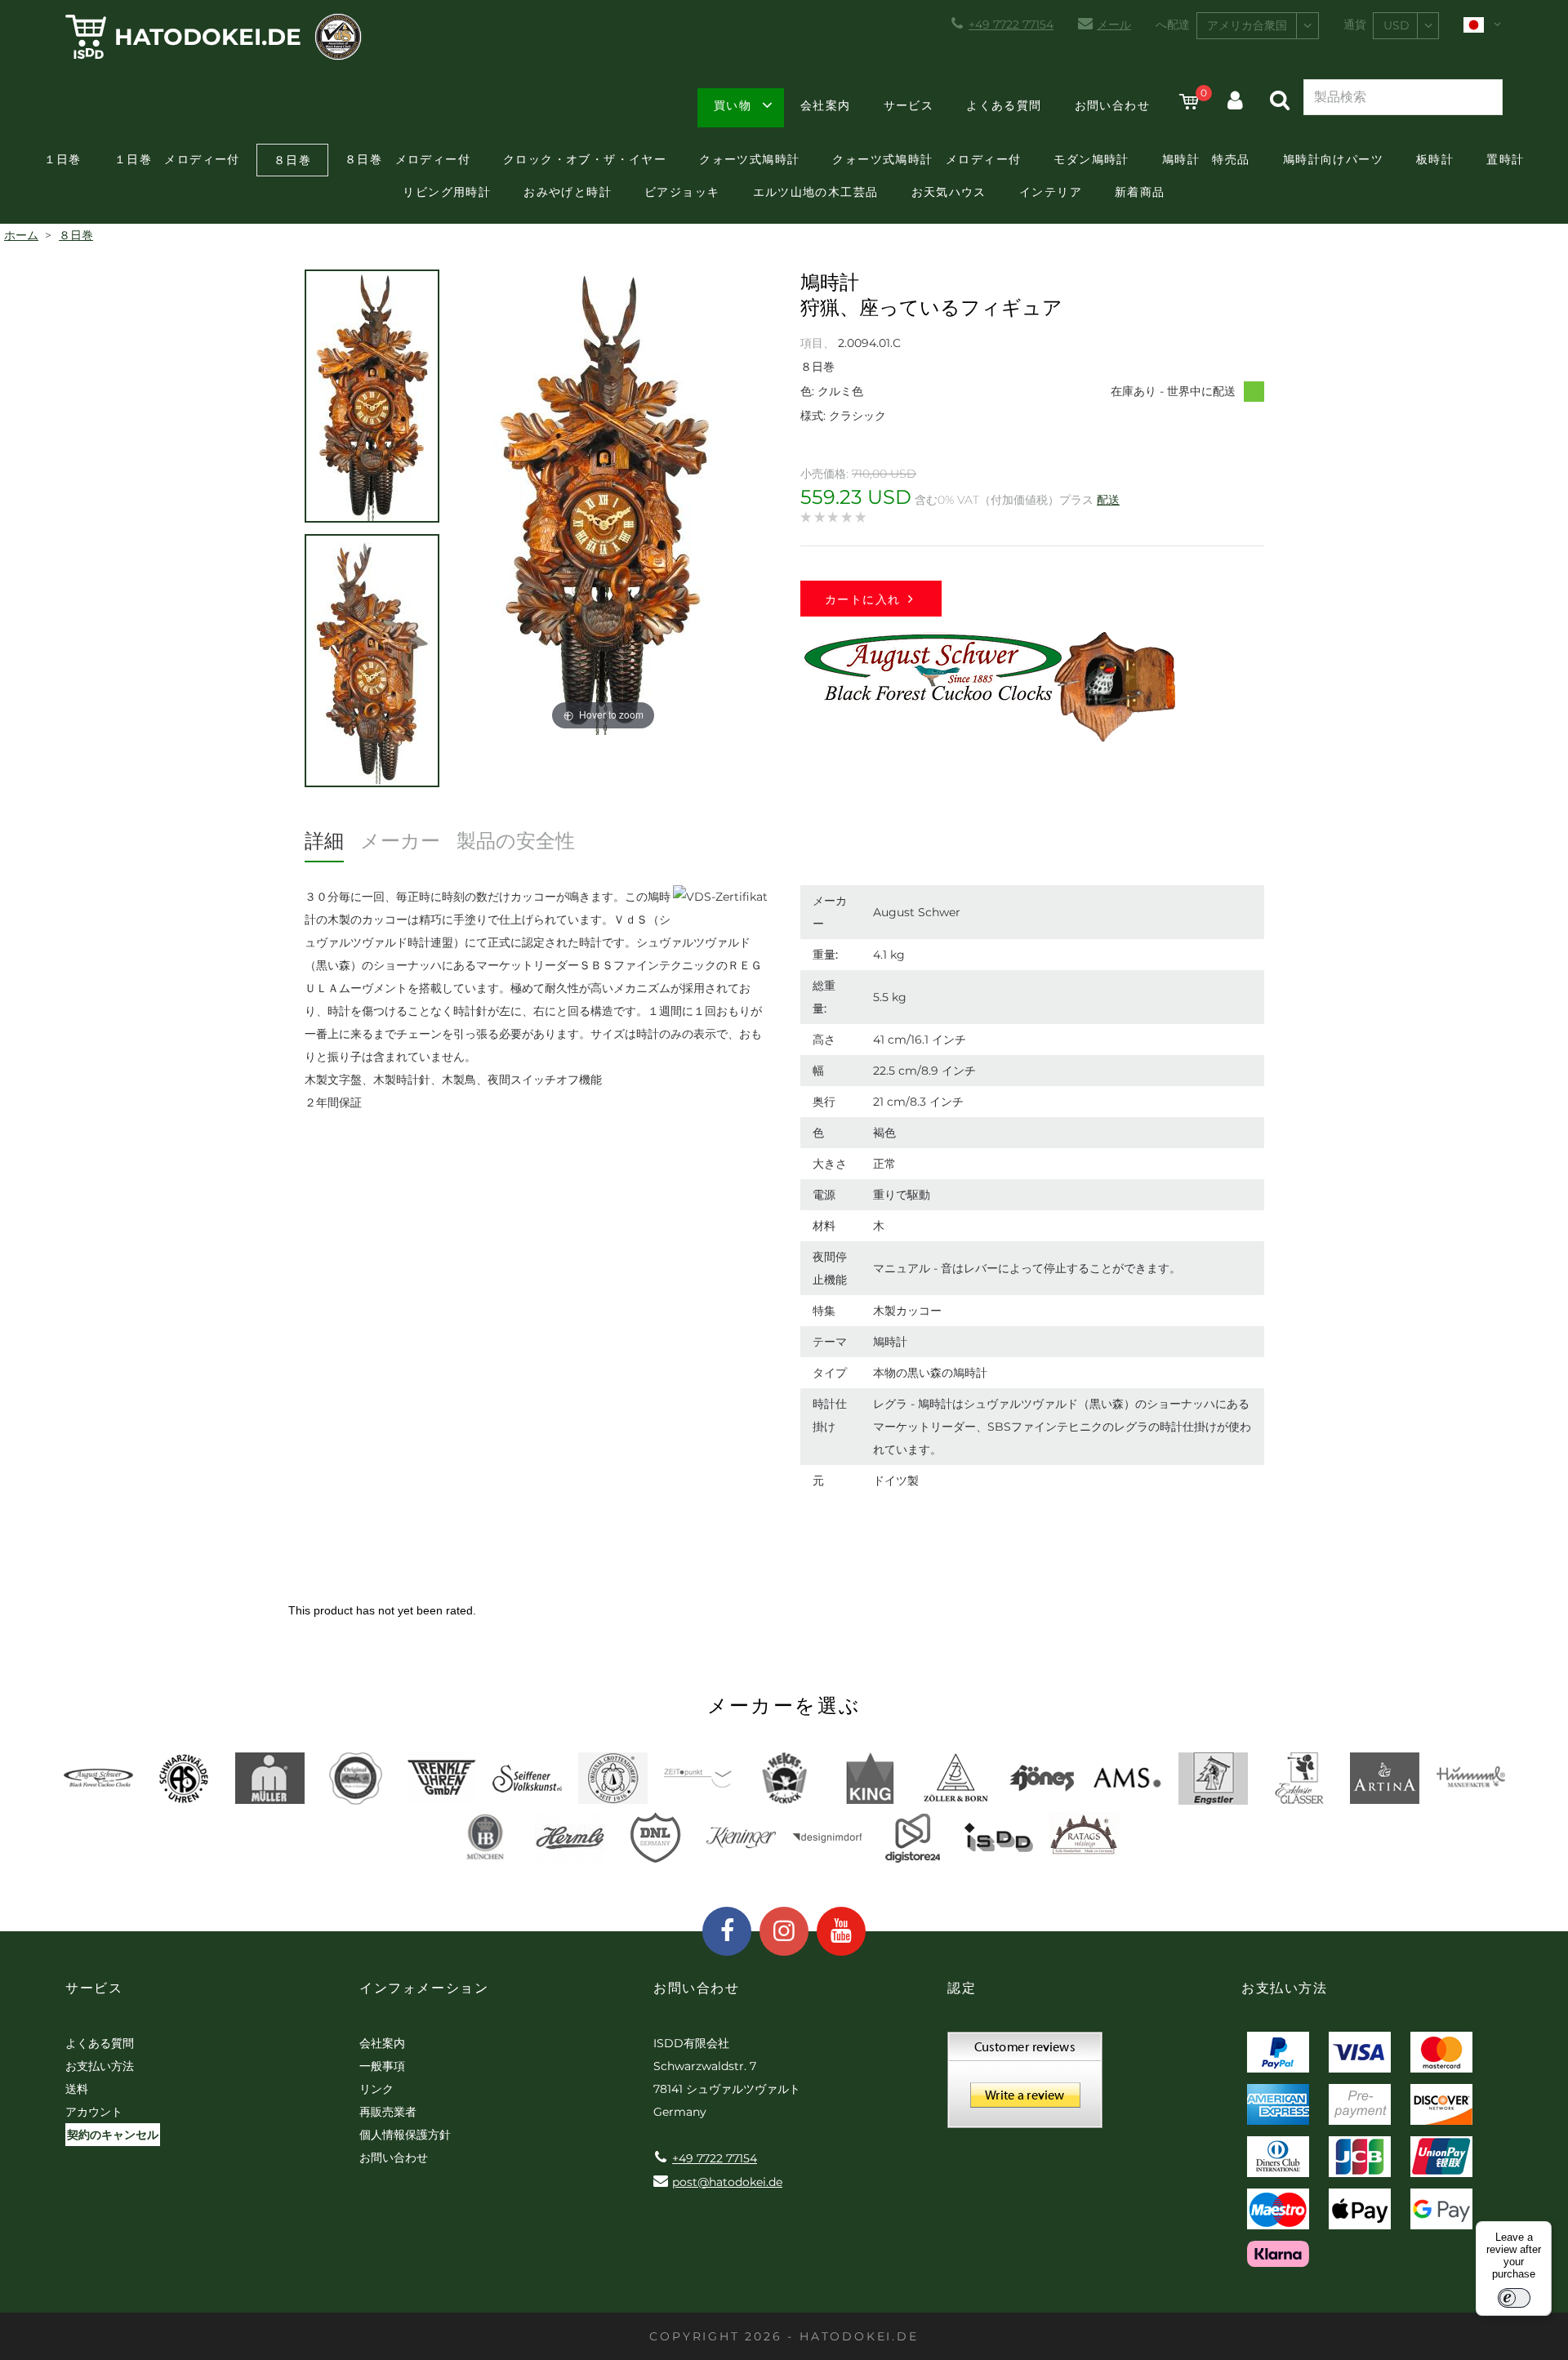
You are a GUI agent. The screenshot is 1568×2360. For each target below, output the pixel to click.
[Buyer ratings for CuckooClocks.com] (1025, 2086)
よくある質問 (1004, 105)
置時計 (1505, 159)
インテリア (1051, 192)
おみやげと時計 (568, 192)
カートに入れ (862, 599)
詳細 (324, 841)
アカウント (94, 2112)
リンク (376, 2089)
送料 (77, 2089)
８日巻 (292, 160)
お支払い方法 (100, 2066)
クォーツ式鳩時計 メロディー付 (927, 159)
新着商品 (1140, 192)
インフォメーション (424, 1988)
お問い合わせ (1112, 105)
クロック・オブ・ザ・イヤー (585, 159)
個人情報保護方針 (405, 2135)
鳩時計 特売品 (1206, 159)
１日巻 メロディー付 (177, 159)
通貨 (1355, 24)
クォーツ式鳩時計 (749, 159)
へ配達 (1173, 24)
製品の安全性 (516, 841)
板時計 (1435, 159)
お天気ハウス (949, 192)
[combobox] (1258, 26)
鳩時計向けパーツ (1333, 159)
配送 (1108, 500)
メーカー (400, 841)
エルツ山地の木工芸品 (816, 192)
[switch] (1514, 2298)
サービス (909, 105)
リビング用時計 (447, 192)
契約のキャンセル (113, 2135)
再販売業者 (388, 2112)
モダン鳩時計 (1091, 159)
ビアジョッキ (682, 192)
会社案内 (826, 105)
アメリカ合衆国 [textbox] (1247, 25)
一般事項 (382, 2066)
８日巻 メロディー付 (408, 159)
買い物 (733, 105)
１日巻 (63, 159)
